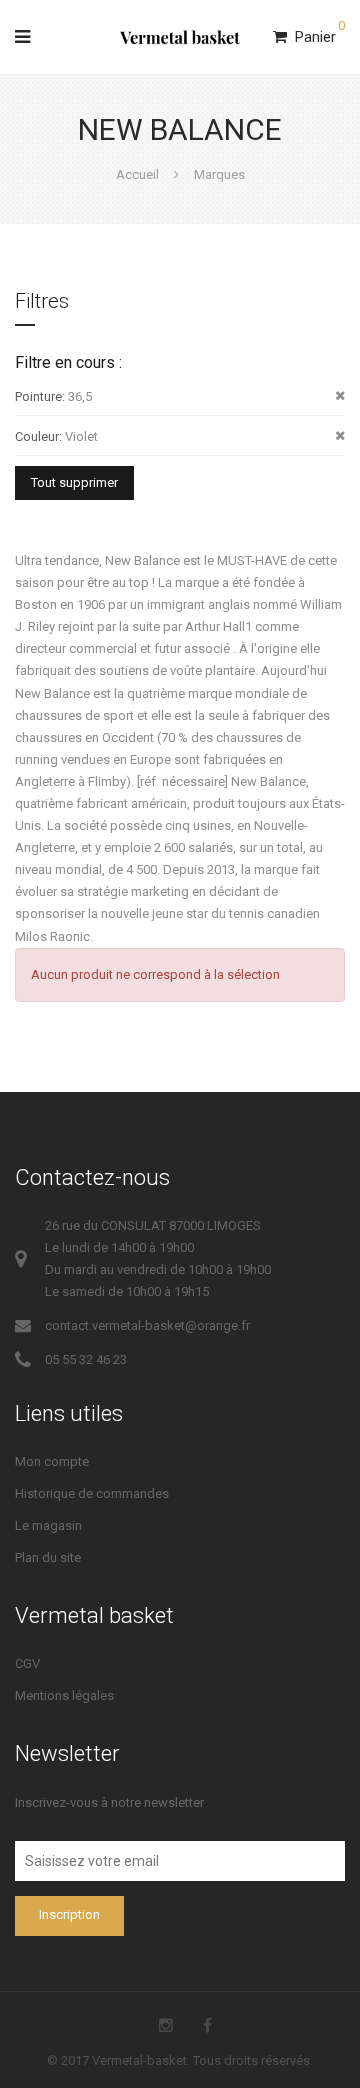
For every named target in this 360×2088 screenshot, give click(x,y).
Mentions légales (64, 1695)
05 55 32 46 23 (86, 1359)
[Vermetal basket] (180, 37)
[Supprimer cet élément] (340, 396)
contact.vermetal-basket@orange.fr (147, 1325)
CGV (27, 1663)
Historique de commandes (92, 1493)
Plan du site (48, 1557)
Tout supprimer (74, 482)
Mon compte (52, 1461)
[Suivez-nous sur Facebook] (207, 2025)
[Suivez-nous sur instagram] (166, 2025)
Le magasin (48, 1525)
